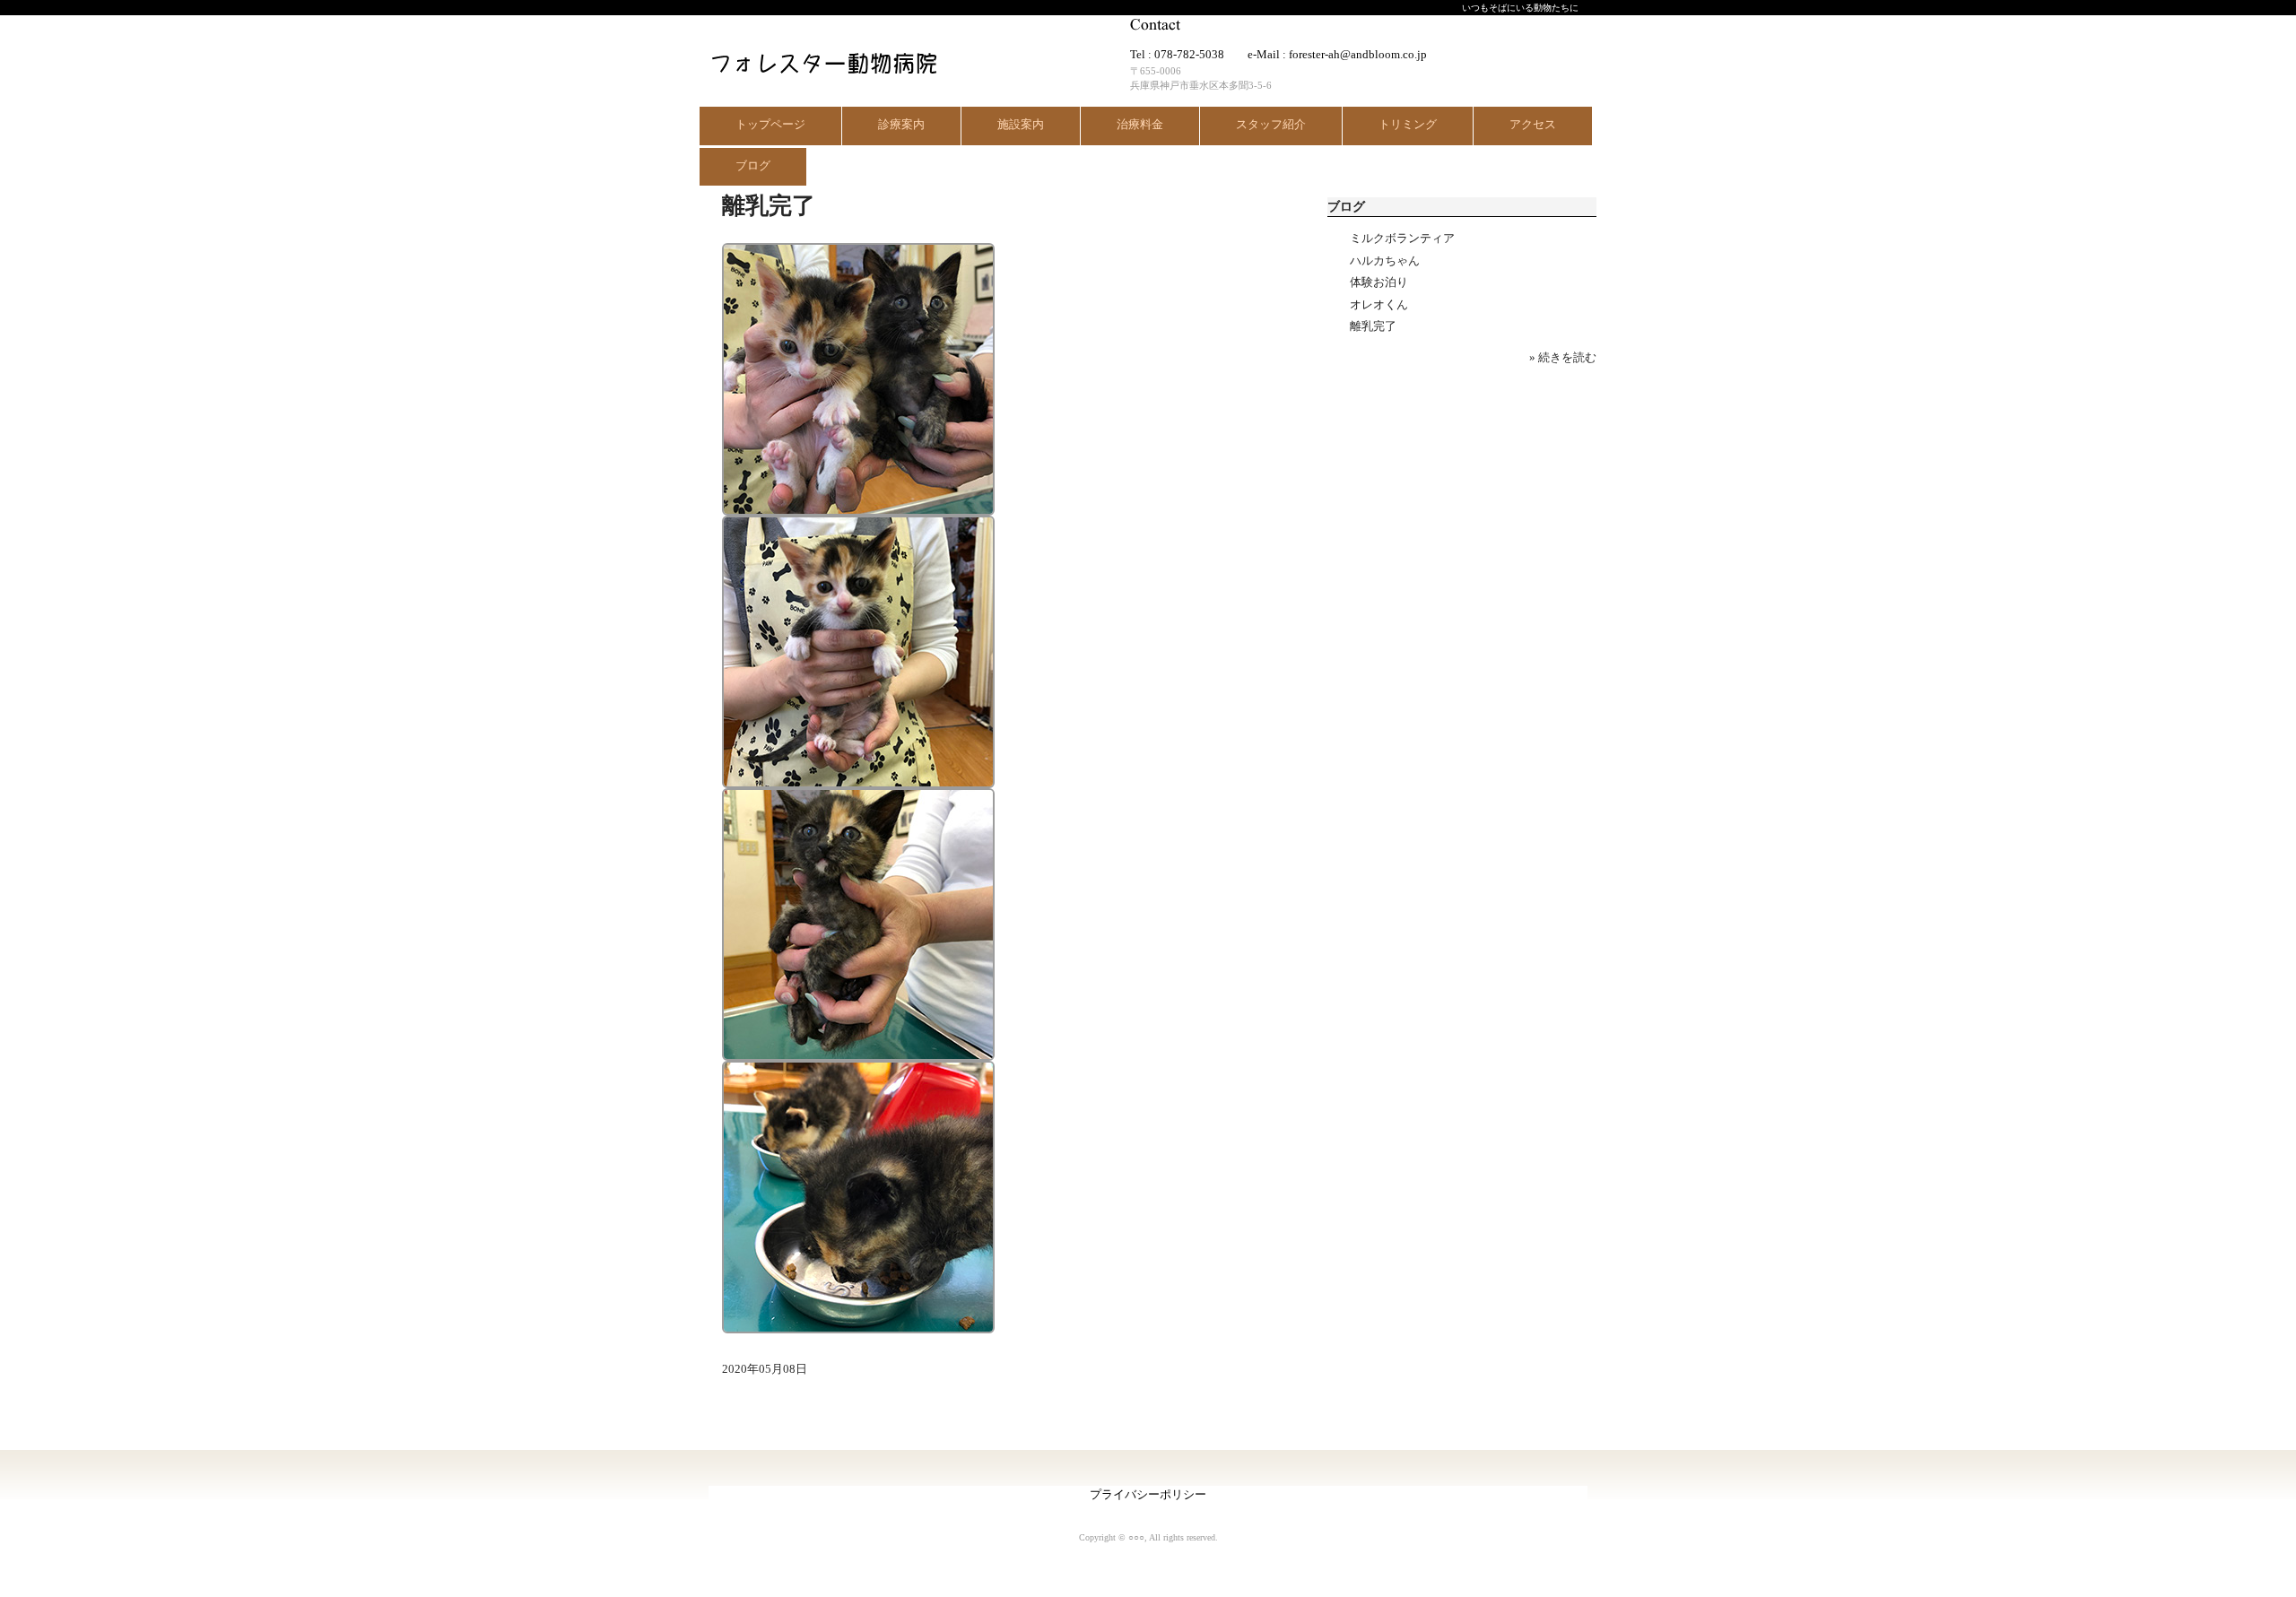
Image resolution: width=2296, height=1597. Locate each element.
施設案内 (1021, 124)
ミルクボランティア (1402, 238)
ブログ (753, 165)
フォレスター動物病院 (819, 58)
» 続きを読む (1563, 357)
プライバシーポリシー (1148, 1494)
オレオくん (1379, 304)
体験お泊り (1379, 282)
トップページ (770, 124)
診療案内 (901, 124)
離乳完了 (1373, 326)
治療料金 (1140, 124)
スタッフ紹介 (1271, 124)
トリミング (1408, 124)
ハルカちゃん (1385, 260)
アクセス (1533, 124)
